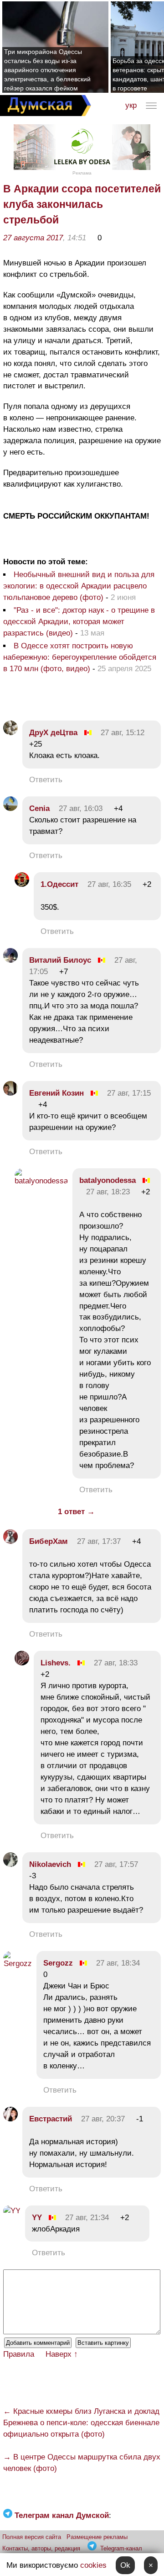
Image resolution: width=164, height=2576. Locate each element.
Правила (19, 2354)
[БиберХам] (10, 1541)
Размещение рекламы (97, 2537)
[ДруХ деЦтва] (10, 733)
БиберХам (50, 1541)
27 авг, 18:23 (108, 1192)
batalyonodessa (108, 1180)
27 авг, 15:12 (123, 733)
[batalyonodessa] (41, 1181)
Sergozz (58, 1963)
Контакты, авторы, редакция (41, 2548)
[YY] (12, 2211)
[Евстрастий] (10, 2119)
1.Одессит (61, 884)
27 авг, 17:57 (116, 1864)
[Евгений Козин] (10, 1093)
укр (131, 105)
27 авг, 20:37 (103, 2119)
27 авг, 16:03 (81, 808)
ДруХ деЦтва (53, 733)
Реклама (82, 173)
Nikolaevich (50, 1864)
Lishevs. (56, 1663)
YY (37, 2218)
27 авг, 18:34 (118, 1963)
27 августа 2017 (33, 238)
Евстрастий (51, 2119)
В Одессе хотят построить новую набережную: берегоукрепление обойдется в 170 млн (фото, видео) (80, 657)
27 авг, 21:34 (87, 2218)
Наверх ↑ (62, 2354)
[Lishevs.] (22, 1663)
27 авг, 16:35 (109, 884)
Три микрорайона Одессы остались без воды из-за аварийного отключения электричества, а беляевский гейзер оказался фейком (47, 70)
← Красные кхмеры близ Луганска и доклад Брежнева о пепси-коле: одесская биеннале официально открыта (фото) (81, 2423)
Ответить (46, 780)
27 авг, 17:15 (129, 1093)
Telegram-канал (121, 2548)
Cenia (39, 808)
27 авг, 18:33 (116, 1663)
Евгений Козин (56, 1093)
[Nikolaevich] (10, 1864)
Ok (125, 2565)
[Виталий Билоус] (10, 960)
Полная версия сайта (32, 2537)
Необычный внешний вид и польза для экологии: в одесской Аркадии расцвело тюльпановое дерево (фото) (79, 586)
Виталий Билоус (60, 960)
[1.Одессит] (22, 884)
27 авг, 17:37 (99, 1541)
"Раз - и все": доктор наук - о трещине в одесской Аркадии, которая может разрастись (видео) (79, 622)
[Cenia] (10, 808)
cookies (93, 2565)
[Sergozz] (18, 1964)
